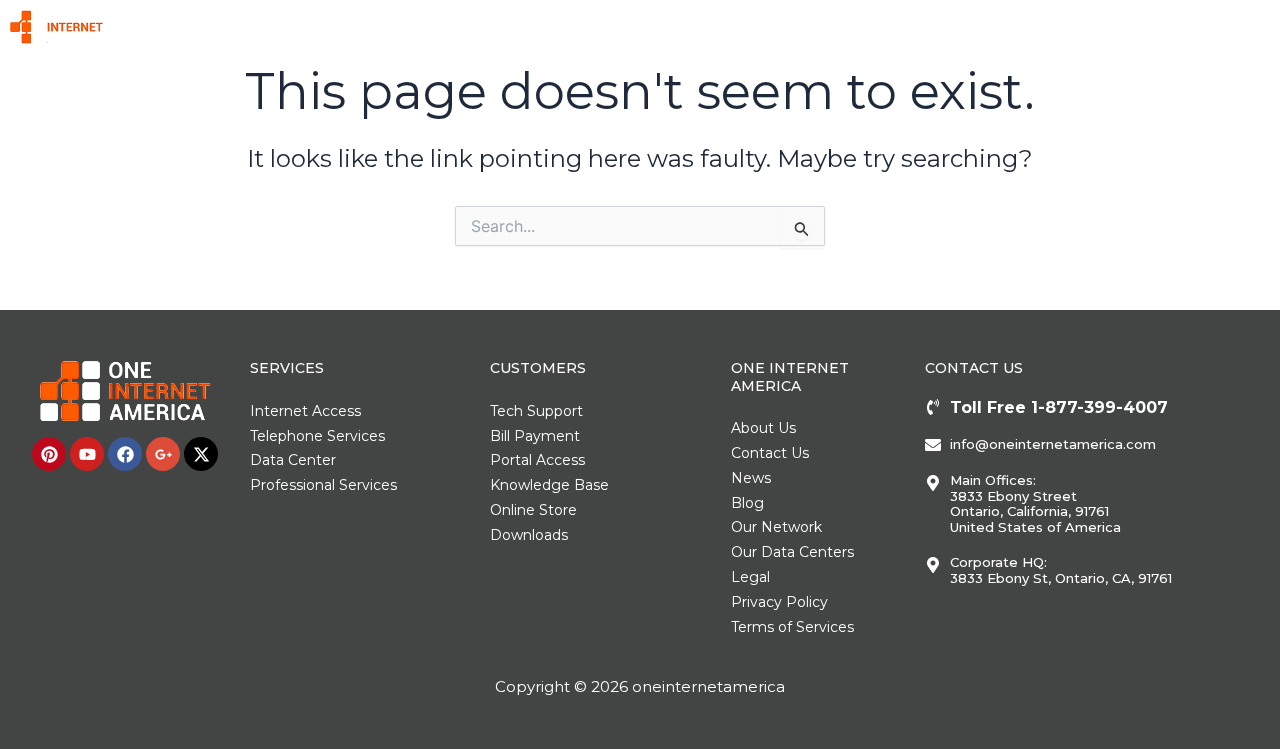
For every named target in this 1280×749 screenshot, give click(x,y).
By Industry (845, 26)
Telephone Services (631, 26)
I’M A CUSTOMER (1205, 26)
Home (431, 26)
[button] (511, 26)
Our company (1098, 26)
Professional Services (969, 26)
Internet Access (502, 26)
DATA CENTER (749, 26)
